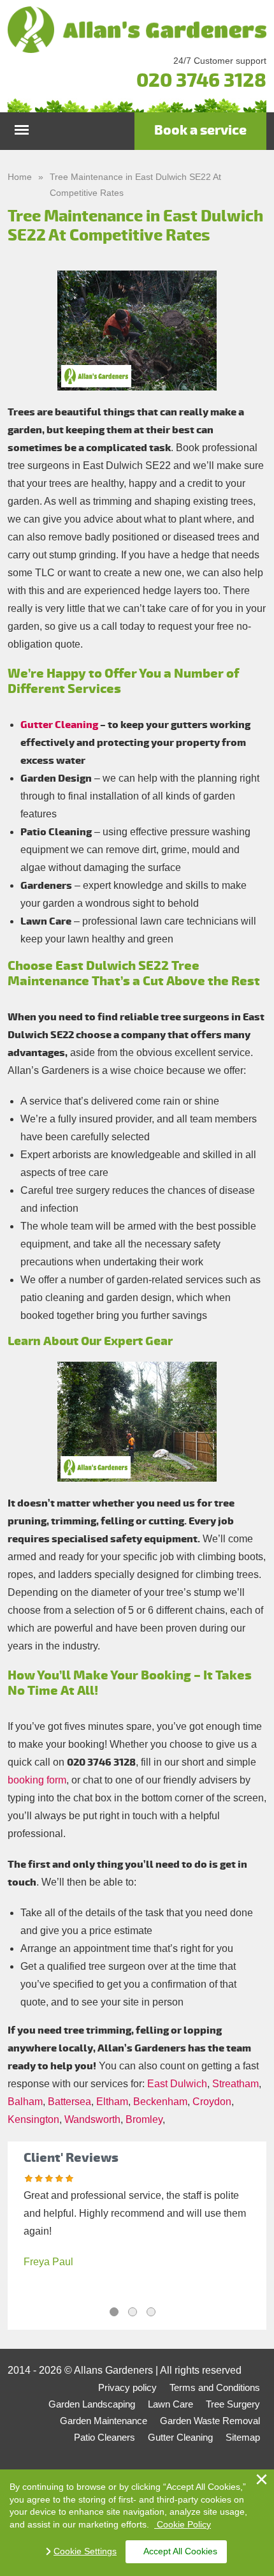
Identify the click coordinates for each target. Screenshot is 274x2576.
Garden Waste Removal (210, 2421)
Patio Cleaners (105, 2437)
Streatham (235, 2084)
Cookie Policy (183, 2524)
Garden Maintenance (104, 2421)
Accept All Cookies (180, 2551)
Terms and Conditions (215, 2387)
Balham (25, 2102)
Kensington (33, 2119)
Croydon (212, 2102)
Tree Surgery (233, 2404)
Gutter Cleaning (59, 725)
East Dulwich (177, 2084)
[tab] (114, 2312)
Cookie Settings (85, 2551)
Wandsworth (92, 2119)
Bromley (144, 2119)
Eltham (112, 2102)
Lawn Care (170, 2404)
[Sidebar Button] (22, 127)
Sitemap (243, 2437)
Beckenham (160, 2102)
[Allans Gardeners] (137, 30)
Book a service (200, 130)
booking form (37, 1780)
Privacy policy (127, 2387)
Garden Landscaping (92, 2404)
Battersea (69, 2102)
